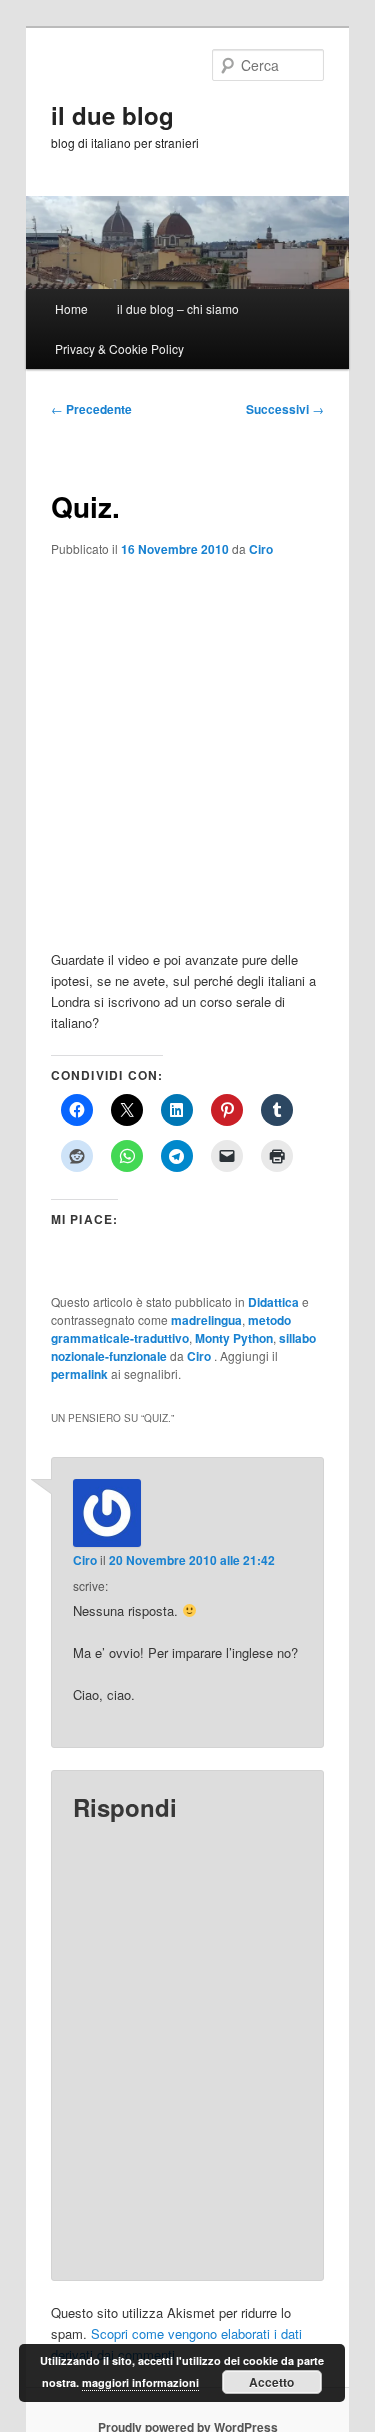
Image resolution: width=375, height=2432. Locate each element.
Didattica (273, 1302)
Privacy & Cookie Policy (119, 348)
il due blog (112, 115)
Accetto (271, 2382)
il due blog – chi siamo (178, 308)
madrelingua (206, 1320)
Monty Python (234, 1338)
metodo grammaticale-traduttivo (171, 1329)
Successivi (285, 409)
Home (71, 308)
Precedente (91, 409)
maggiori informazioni (140, 2382)
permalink (79, 1374)
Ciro (261, 549)
